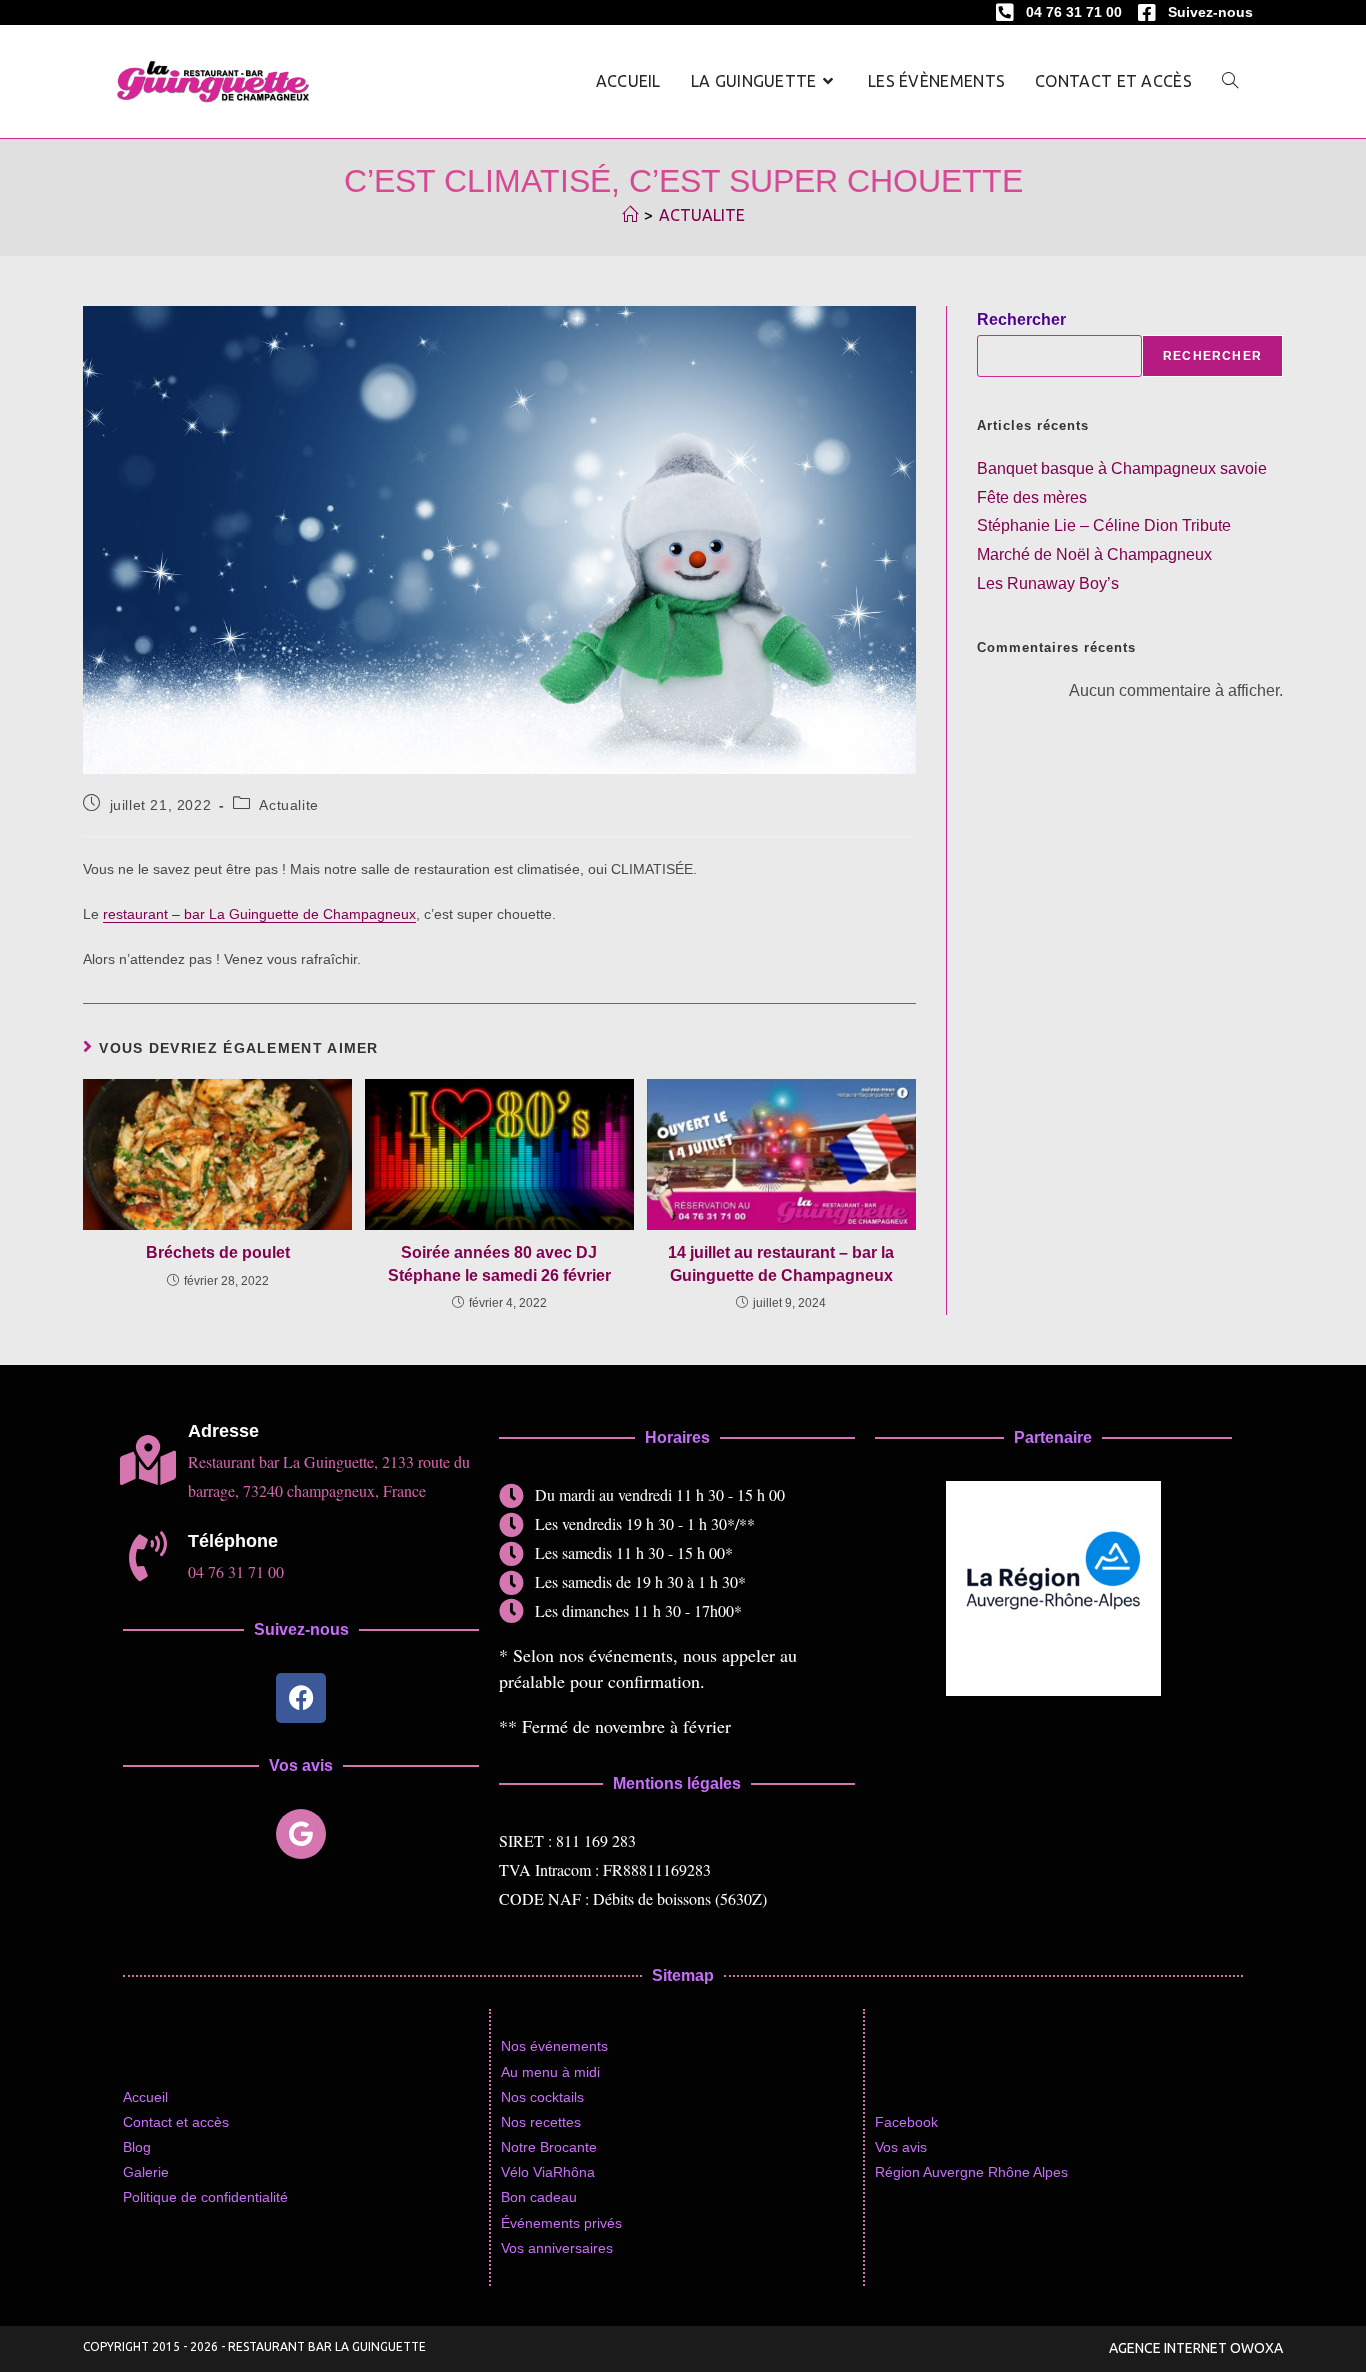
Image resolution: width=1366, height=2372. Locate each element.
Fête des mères (1032, 497)
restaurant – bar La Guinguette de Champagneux (259, 914)
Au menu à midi (550, 2072)
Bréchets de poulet (218, 1252)
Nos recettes (541, 2122)
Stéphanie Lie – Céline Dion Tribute (1104, 525)
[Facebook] (301, 1698)
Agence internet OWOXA (1196, 2348)
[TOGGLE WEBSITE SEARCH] (1230, 81)
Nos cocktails (542, 2097)
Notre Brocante (549, 2147)
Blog (137, 2147)
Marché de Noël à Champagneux (1094, 554)
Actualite (702, 215)
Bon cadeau (539, 2197)
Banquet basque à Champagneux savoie (1122, 468)
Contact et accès (176, 2122)
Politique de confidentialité (205, 2197)
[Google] (301, 1834)
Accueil (145, 2097)
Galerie (146, 2172)
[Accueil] (630, 215)
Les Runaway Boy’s (1048, 583)
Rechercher (1021, 319)
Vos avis (901, 2147)
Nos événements (554, 2046)
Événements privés (561, 2223)
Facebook (906, 2122)
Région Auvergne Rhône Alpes (971, 2172)
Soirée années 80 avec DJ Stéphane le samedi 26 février (499, 1263)
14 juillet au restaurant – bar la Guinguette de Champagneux (781, 1263)
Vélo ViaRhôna (548, 2172)
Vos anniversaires (557, 2248)
